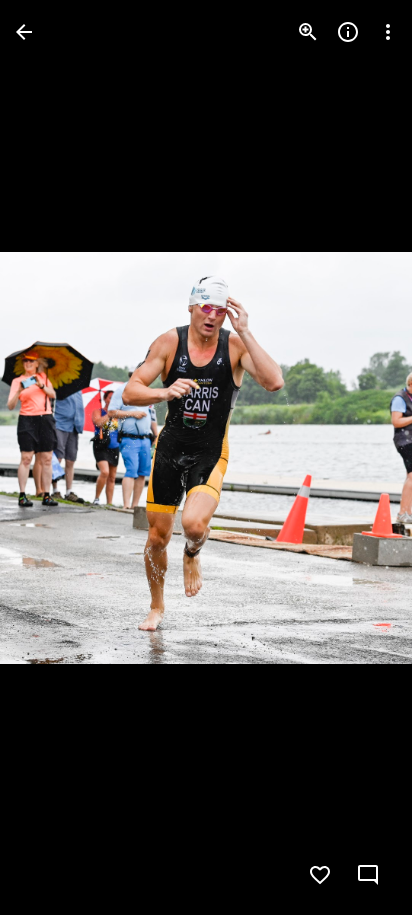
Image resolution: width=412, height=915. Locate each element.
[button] (356, 458)
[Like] (320, 875)
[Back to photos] (24, 32)
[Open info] (348, 32)
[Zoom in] (308, 32)
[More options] (388, 32)
